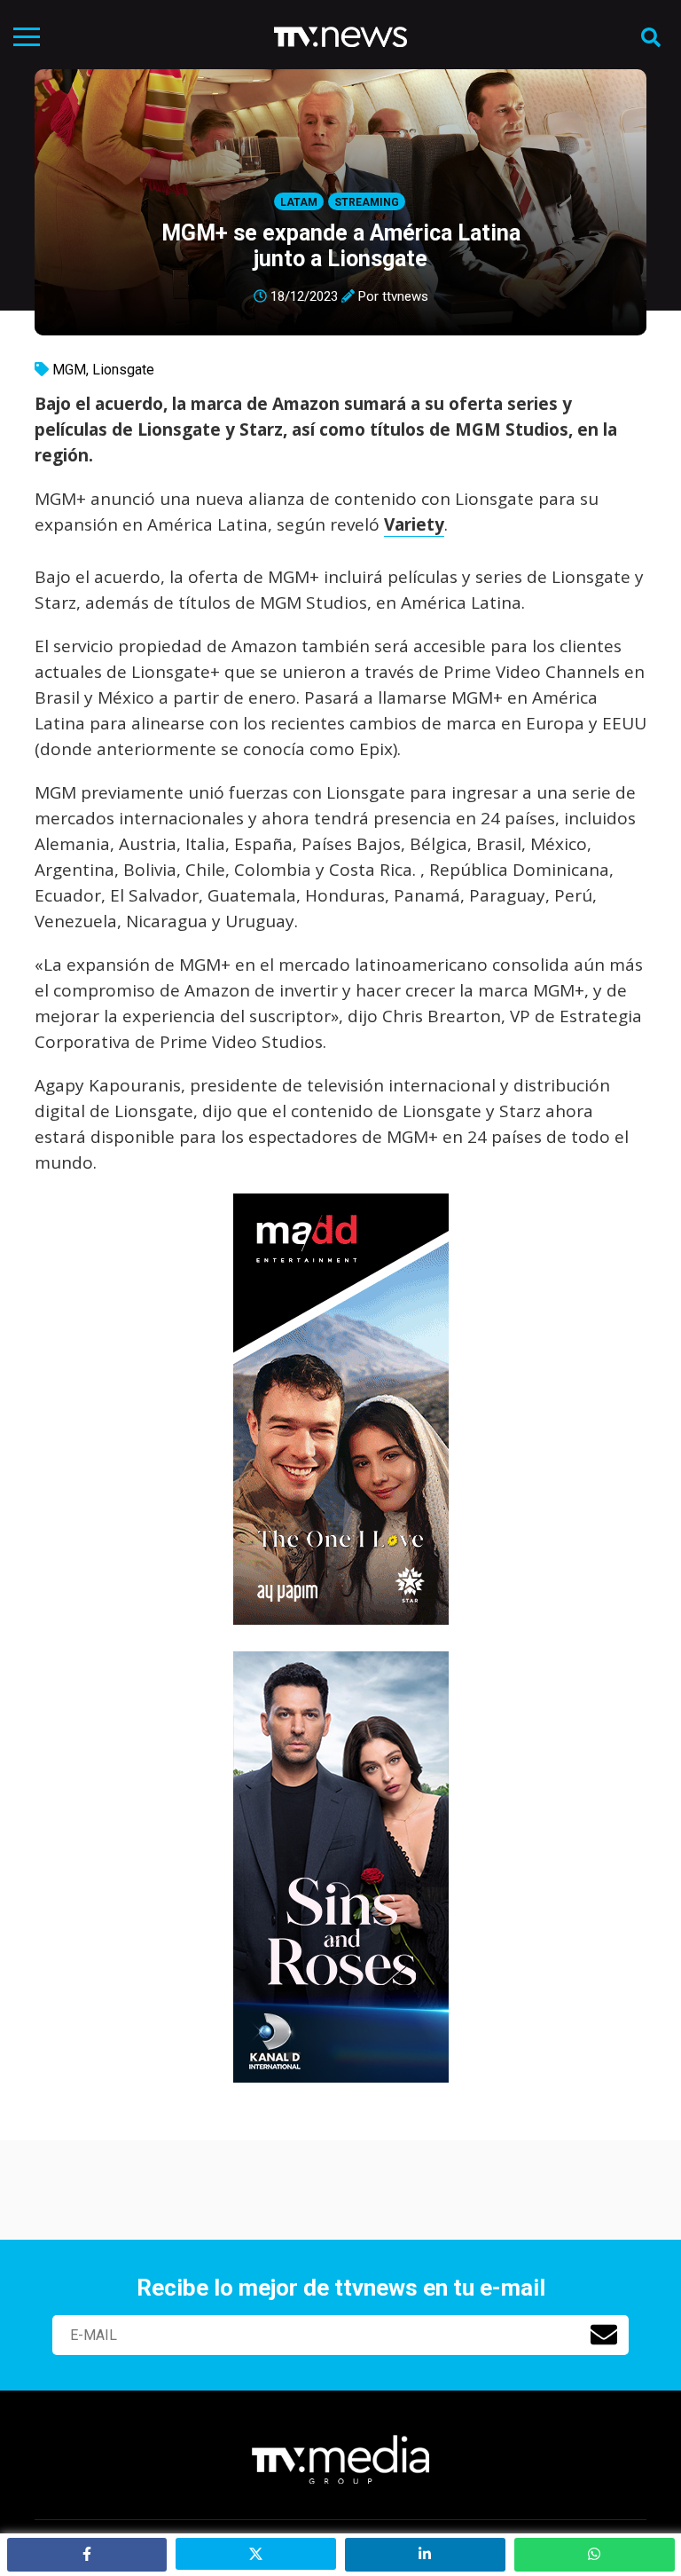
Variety (414, 524)
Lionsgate (123, 370)
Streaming (367, 202)
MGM (69, 370)
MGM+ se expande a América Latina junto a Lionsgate (341, 246)
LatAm (299, 202)
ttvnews (405, 296)
